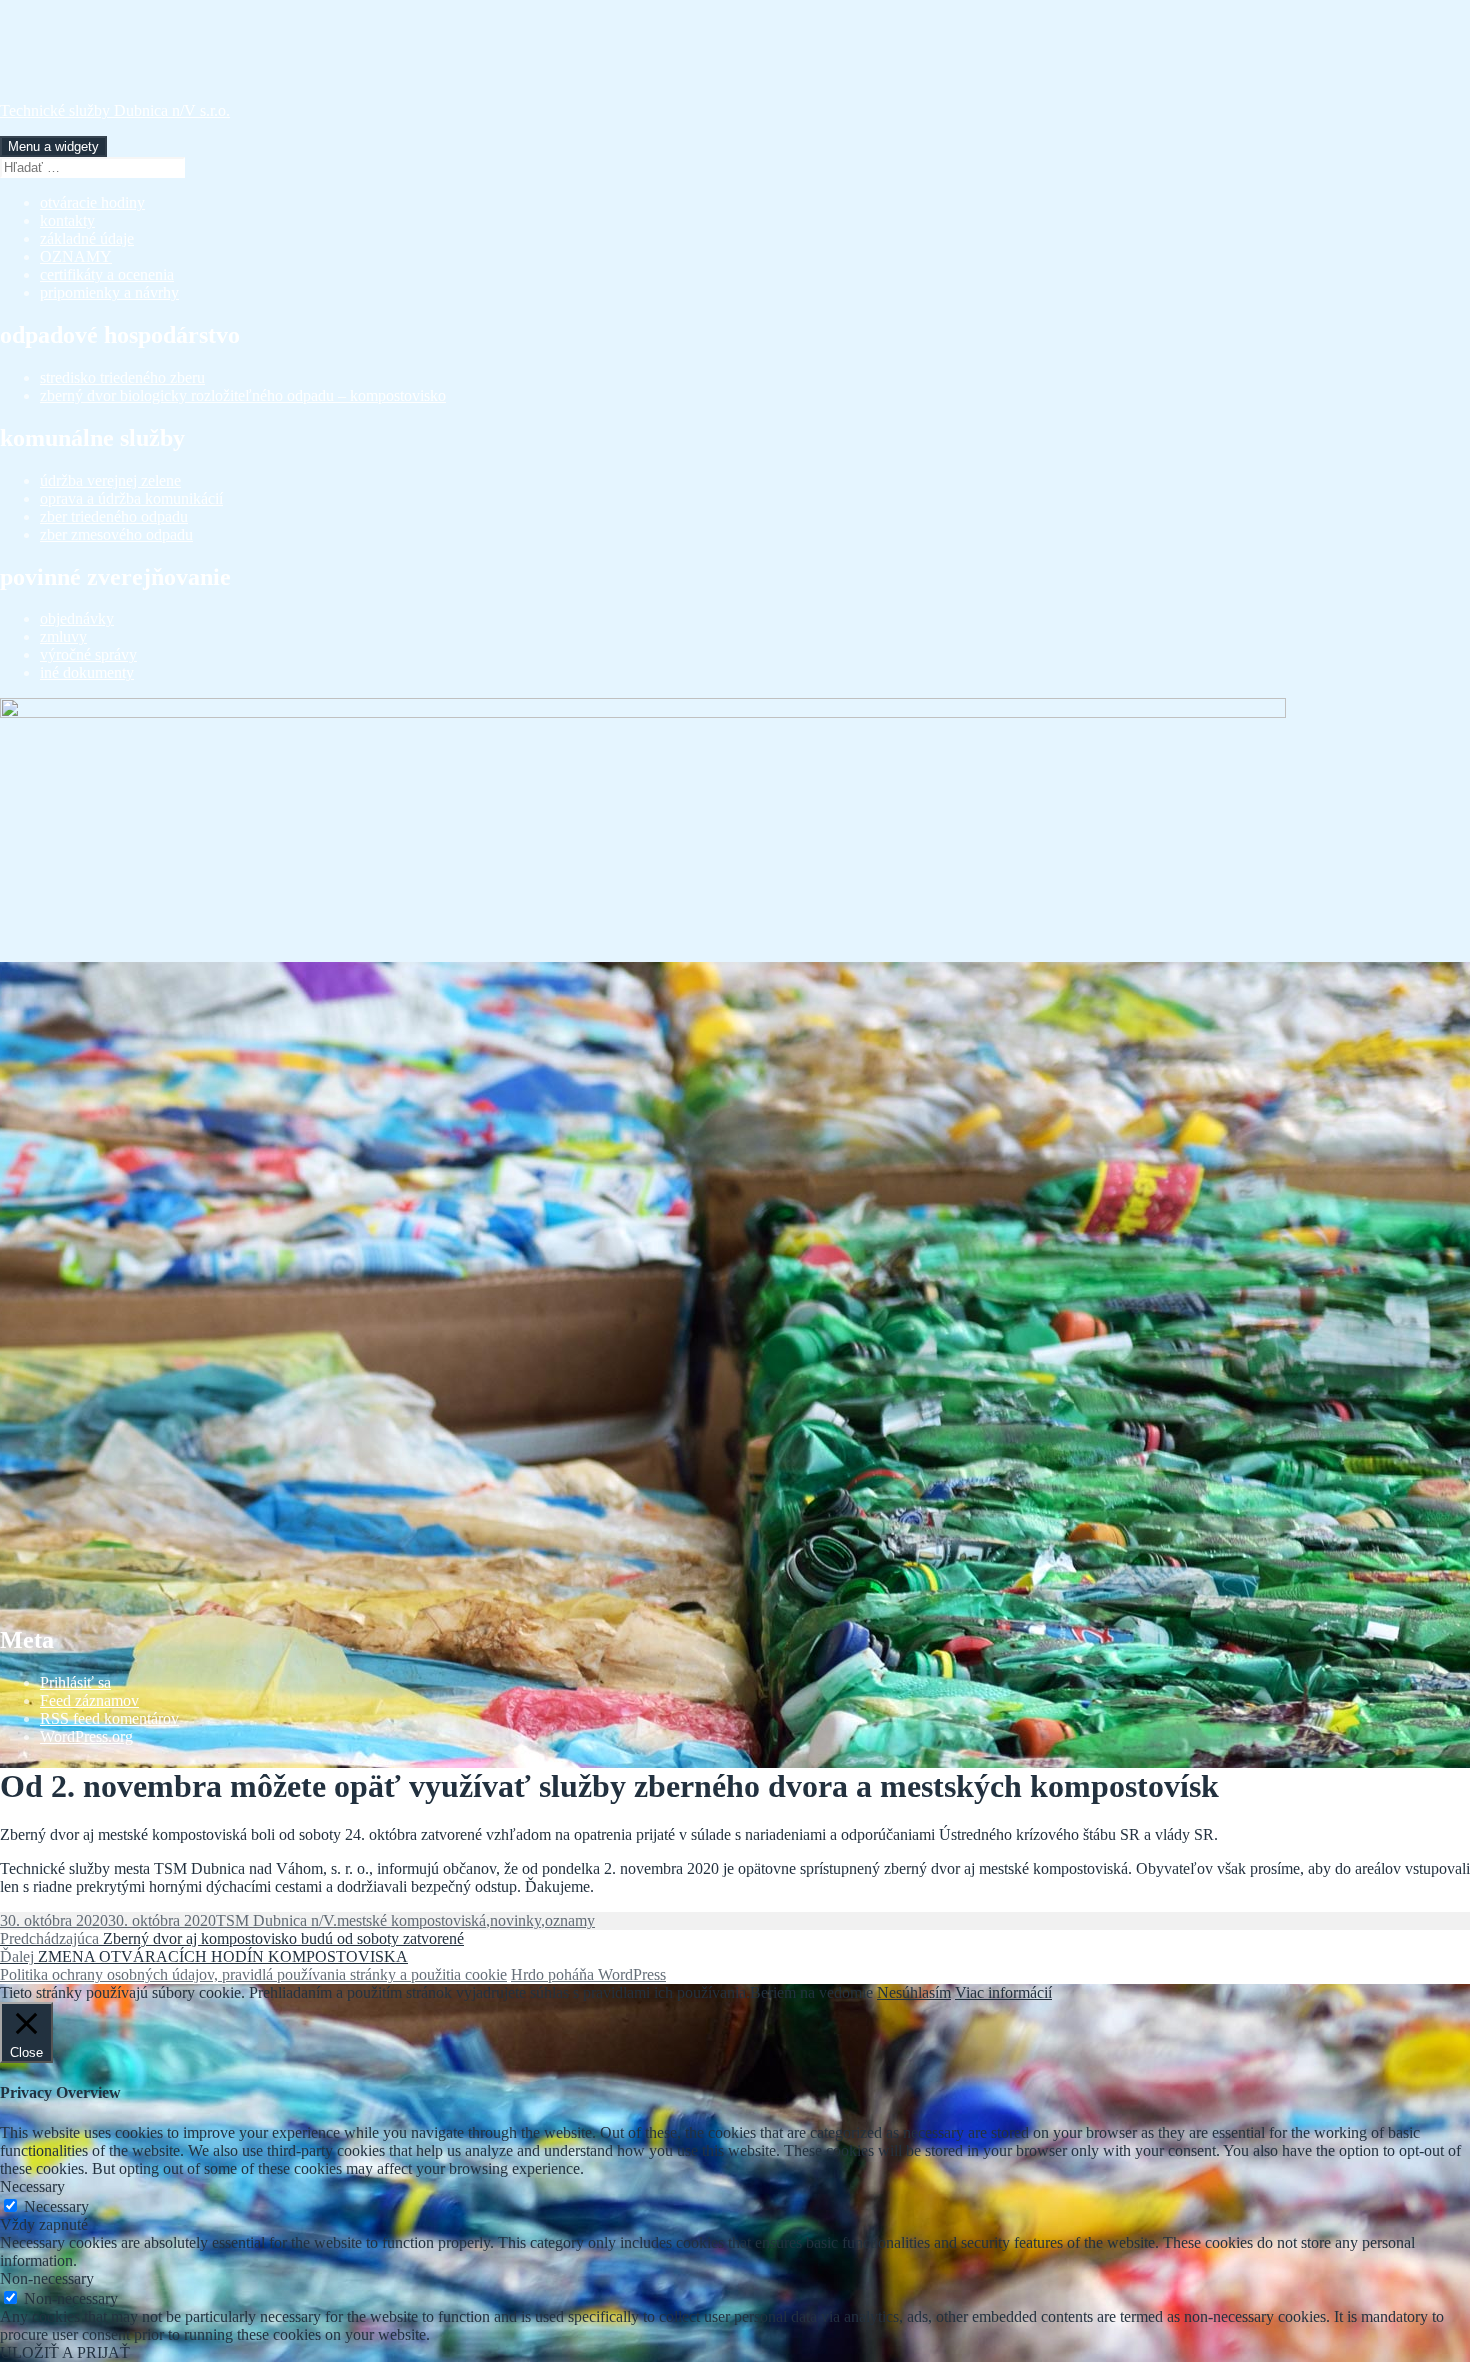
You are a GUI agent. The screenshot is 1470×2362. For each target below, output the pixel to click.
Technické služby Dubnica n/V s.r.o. (115, 110)
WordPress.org (86, 1736)
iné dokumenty (87, 672)
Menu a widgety (53, 146)
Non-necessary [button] (47, 2278)
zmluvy (63, 636)
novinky (515, 1920)
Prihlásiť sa (75, 1682)
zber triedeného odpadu (114, 516)
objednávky (77, 618)
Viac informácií (1003, 1992)
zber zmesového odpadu (116, 534)
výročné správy (88, 654)
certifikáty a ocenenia (107, 274)
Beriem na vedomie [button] (811, 1992)
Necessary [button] (32, 2186)
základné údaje (87, 238)
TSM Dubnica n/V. (276, 1920)
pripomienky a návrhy (109, 292)
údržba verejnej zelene (110, 480)
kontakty (67, 220)
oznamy (570, 1920)
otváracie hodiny (92, 202)
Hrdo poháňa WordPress (588, 1974)
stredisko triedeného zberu (122, 377)
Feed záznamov (89, 1700)
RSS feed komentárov (109, 1718)
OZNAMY (76, 256)
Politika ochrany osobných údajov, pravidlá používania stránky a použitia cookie (253, 1974)
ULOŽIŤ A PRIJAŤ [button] (65, 2352)
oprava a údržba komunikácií (131, 498)
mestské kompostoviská (411, 1920)
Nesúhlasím (914, 1992)
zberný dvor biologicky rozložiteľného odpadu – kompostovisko (243, 395)
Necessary (56, 2206)
